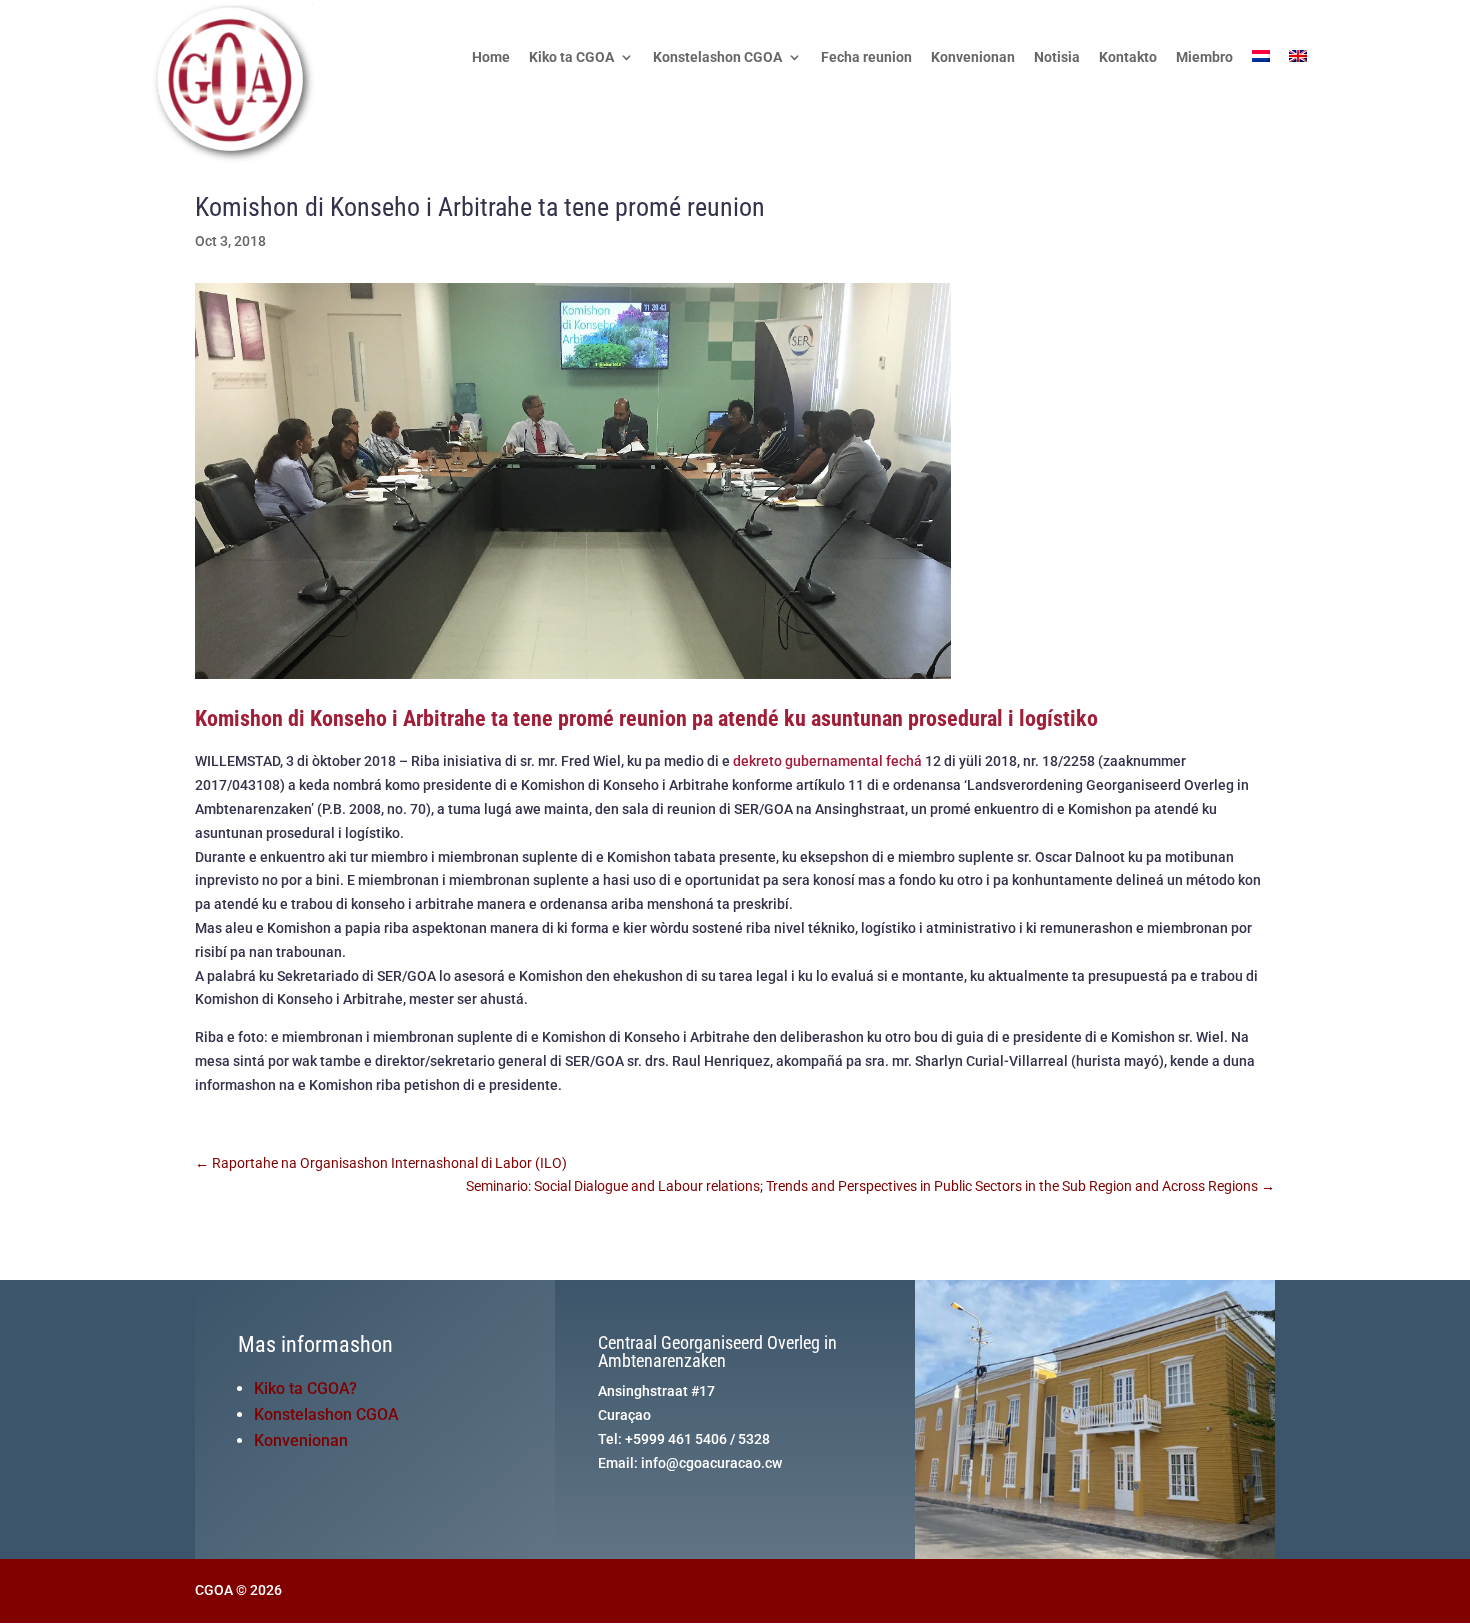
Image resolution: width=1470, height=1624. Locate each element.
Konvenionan (973, 57)
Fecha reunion (866, 57)
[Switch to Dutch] (1261, 82)
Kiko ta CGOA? (305, 1388)
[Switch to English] (1298, 82)
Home (491, 57)
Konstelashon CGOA (717, 57)
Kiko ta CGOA (571, 57)
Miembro (1204, 57)
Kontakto (1128, 57)
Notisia (1057, 57)
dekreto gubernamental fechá (827, 761)
